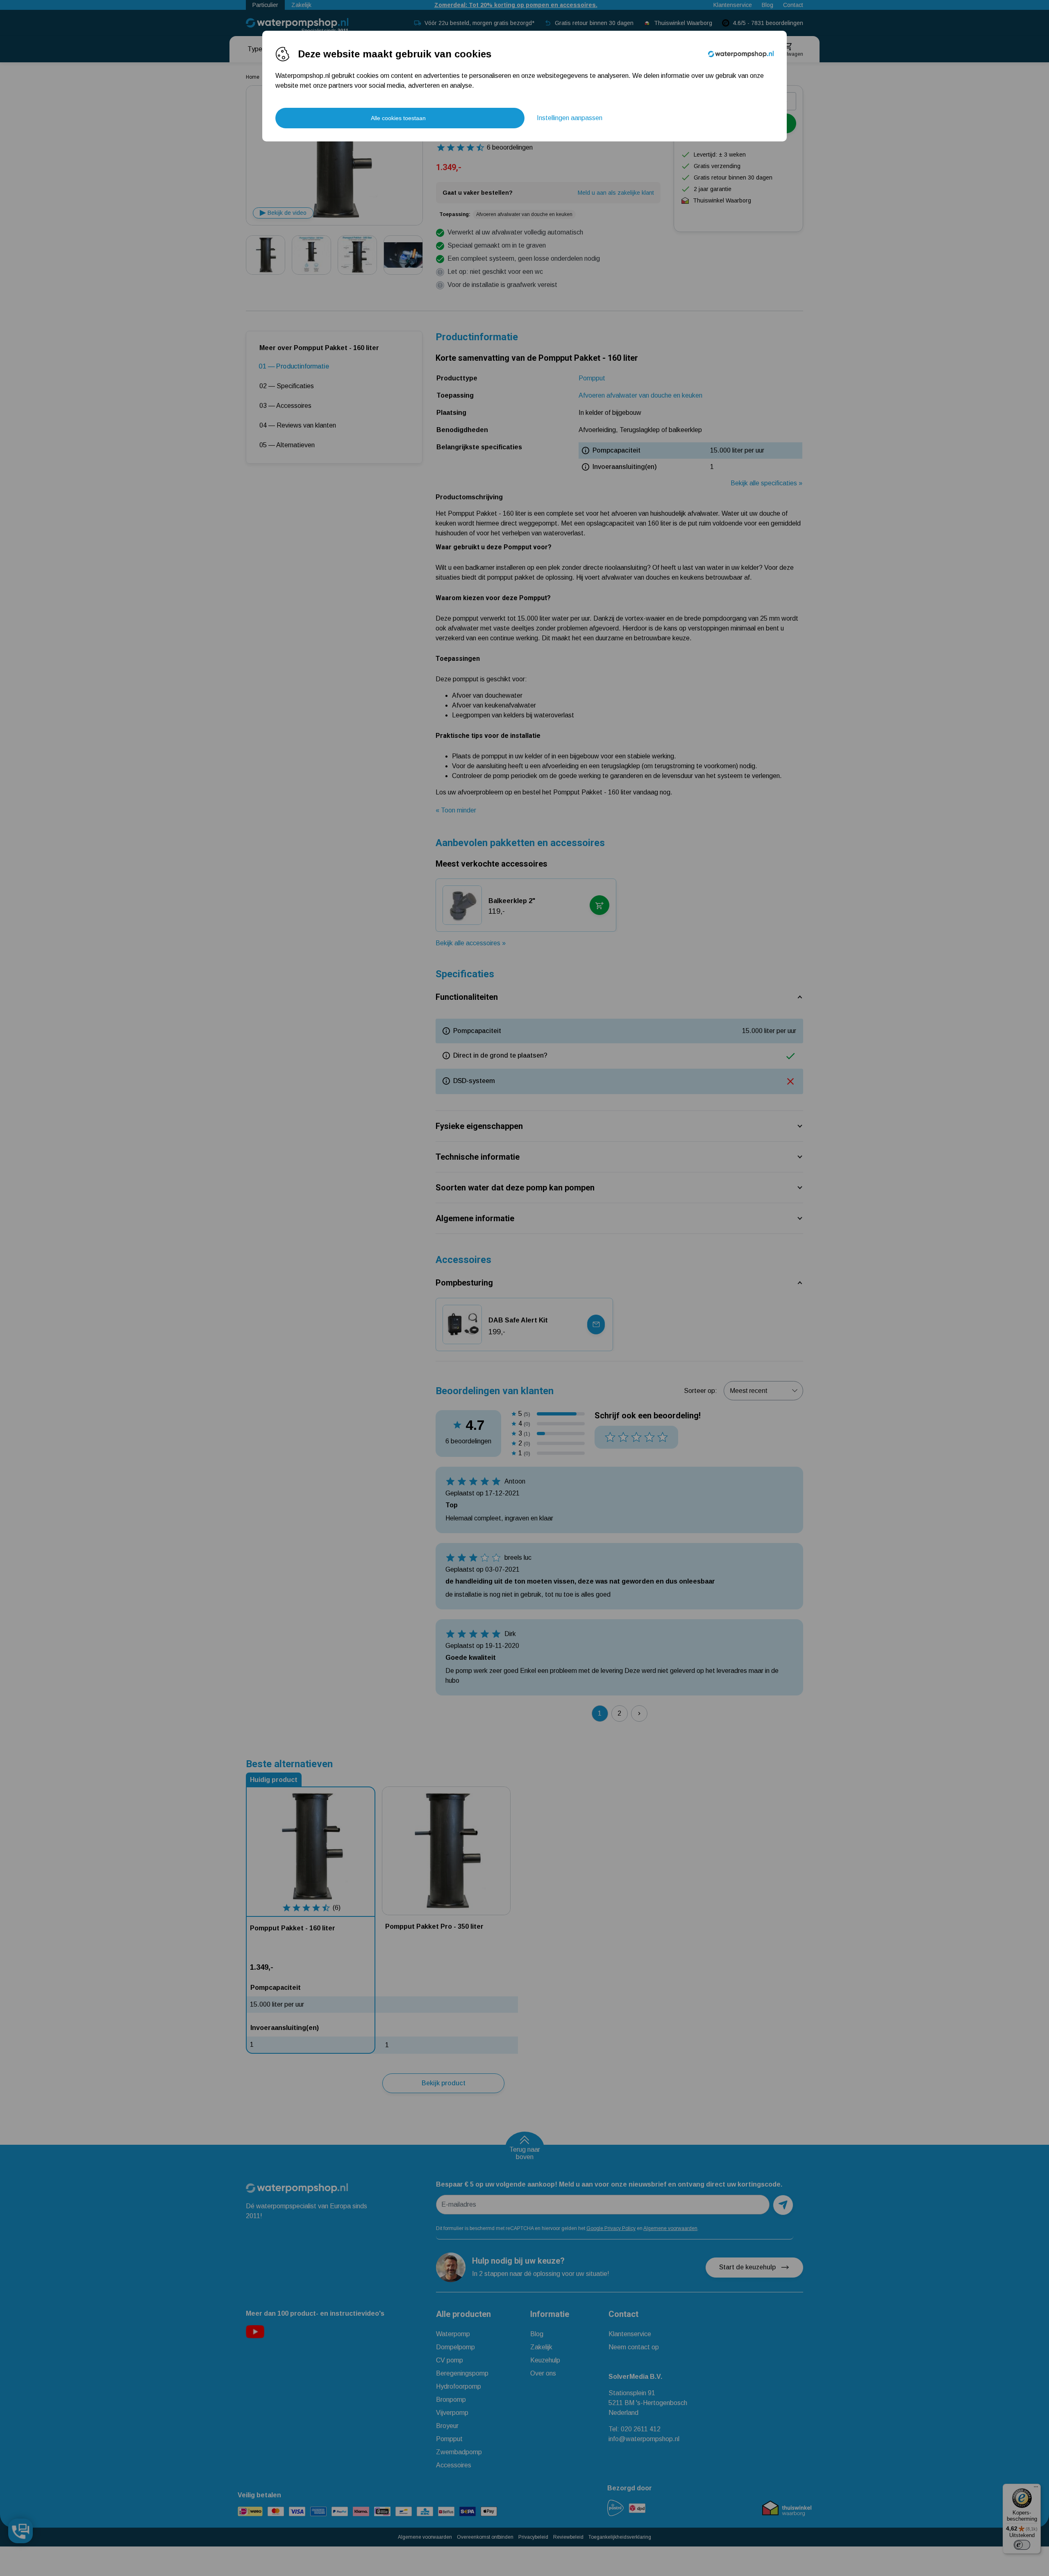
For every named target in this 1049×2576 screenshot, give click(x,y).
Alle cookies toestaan (398, 118)
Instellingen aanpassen (570, 118)
